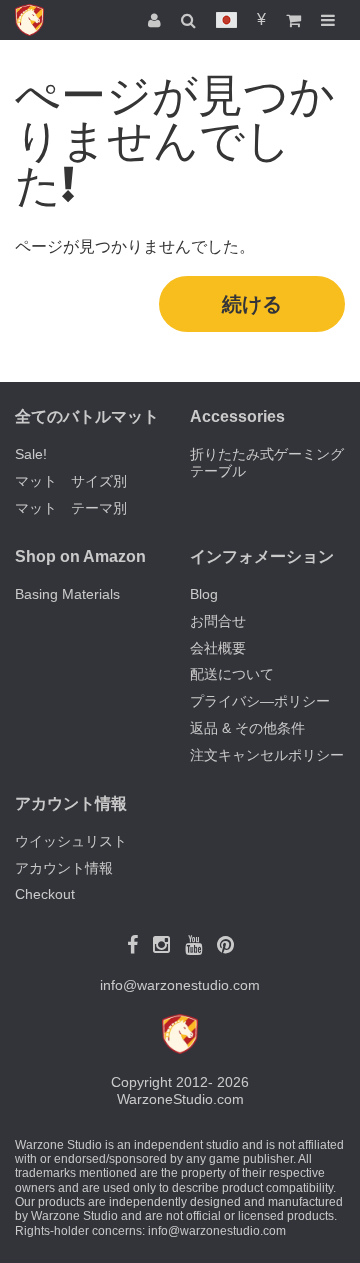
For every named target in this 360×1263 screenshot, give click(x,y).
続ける (252, 304)
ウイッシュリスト (71, 841)
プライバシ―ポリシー (260, 701)
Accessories (237, 416)
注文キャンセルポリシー (267, 755)
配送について (232, 674)
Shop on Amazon (80, 556)
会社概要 (218, 648)
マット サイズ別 (71, 481)
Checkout (45, 894)
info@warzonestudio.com (180, 985)
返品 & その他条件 (247, 728)
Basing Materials (67, 594)
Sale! (31, 454)
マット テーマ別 (71, 508)
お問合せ (218, 621)
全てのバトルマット (87, 416)
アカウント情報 (64, 868)
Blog (204, 594)
